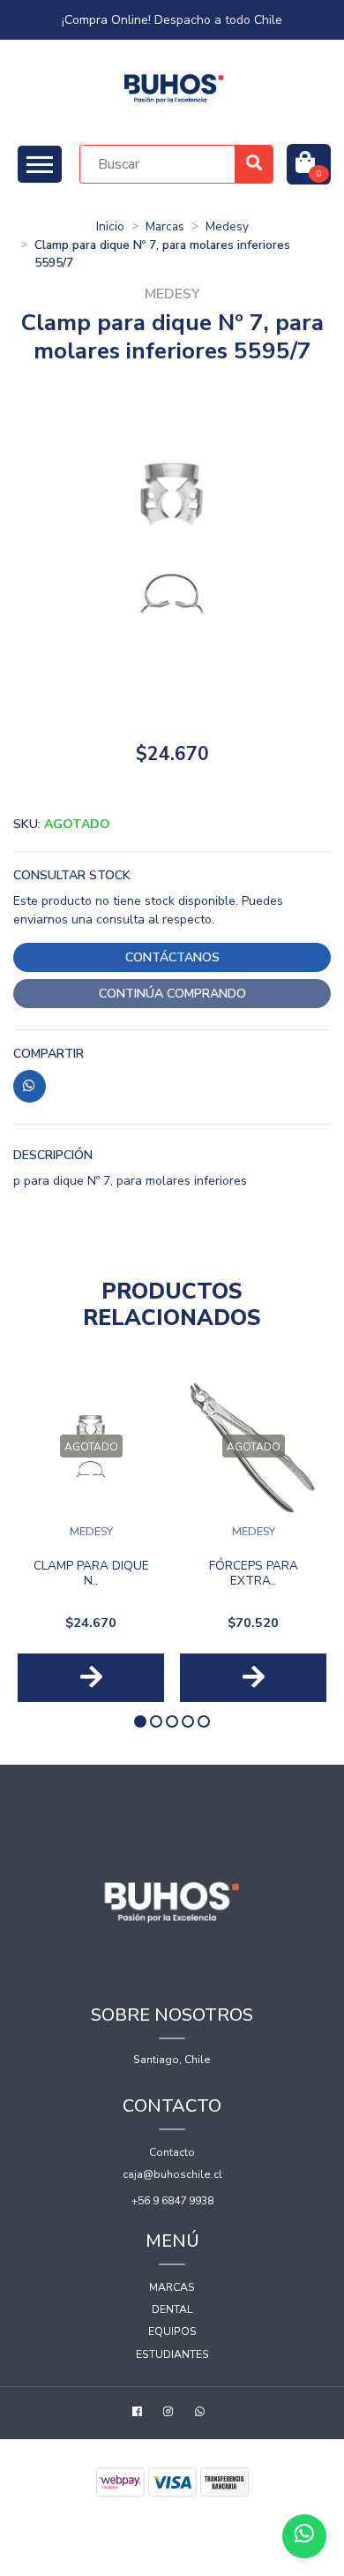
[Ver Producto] (91, 1678)
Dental (172, 2309)
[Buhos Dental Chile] (174, 89)
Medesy (227, 226)
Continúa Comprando (172, 994)
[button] (140, 1721)
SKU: (62, 824)
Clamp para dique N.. (91, 1574)
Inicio (110, 226)
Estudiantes (172, 2354)
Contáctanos (172, 957)
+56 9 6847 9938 (172, 2201)
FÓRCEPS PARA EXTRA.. (254, 1574)
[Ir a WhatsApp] (202, 2414)
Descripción (53, 1155)
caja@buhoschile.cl (172, 2174)
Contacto (172, 2152)
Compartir (49, 1054)
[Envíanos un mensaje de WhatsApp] (304, 2536)
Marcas (165, 226)
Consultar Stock (72, 875)
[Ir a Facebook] (139, 2414)
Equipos (172, 2331)
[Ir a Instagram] (170, 2414)
